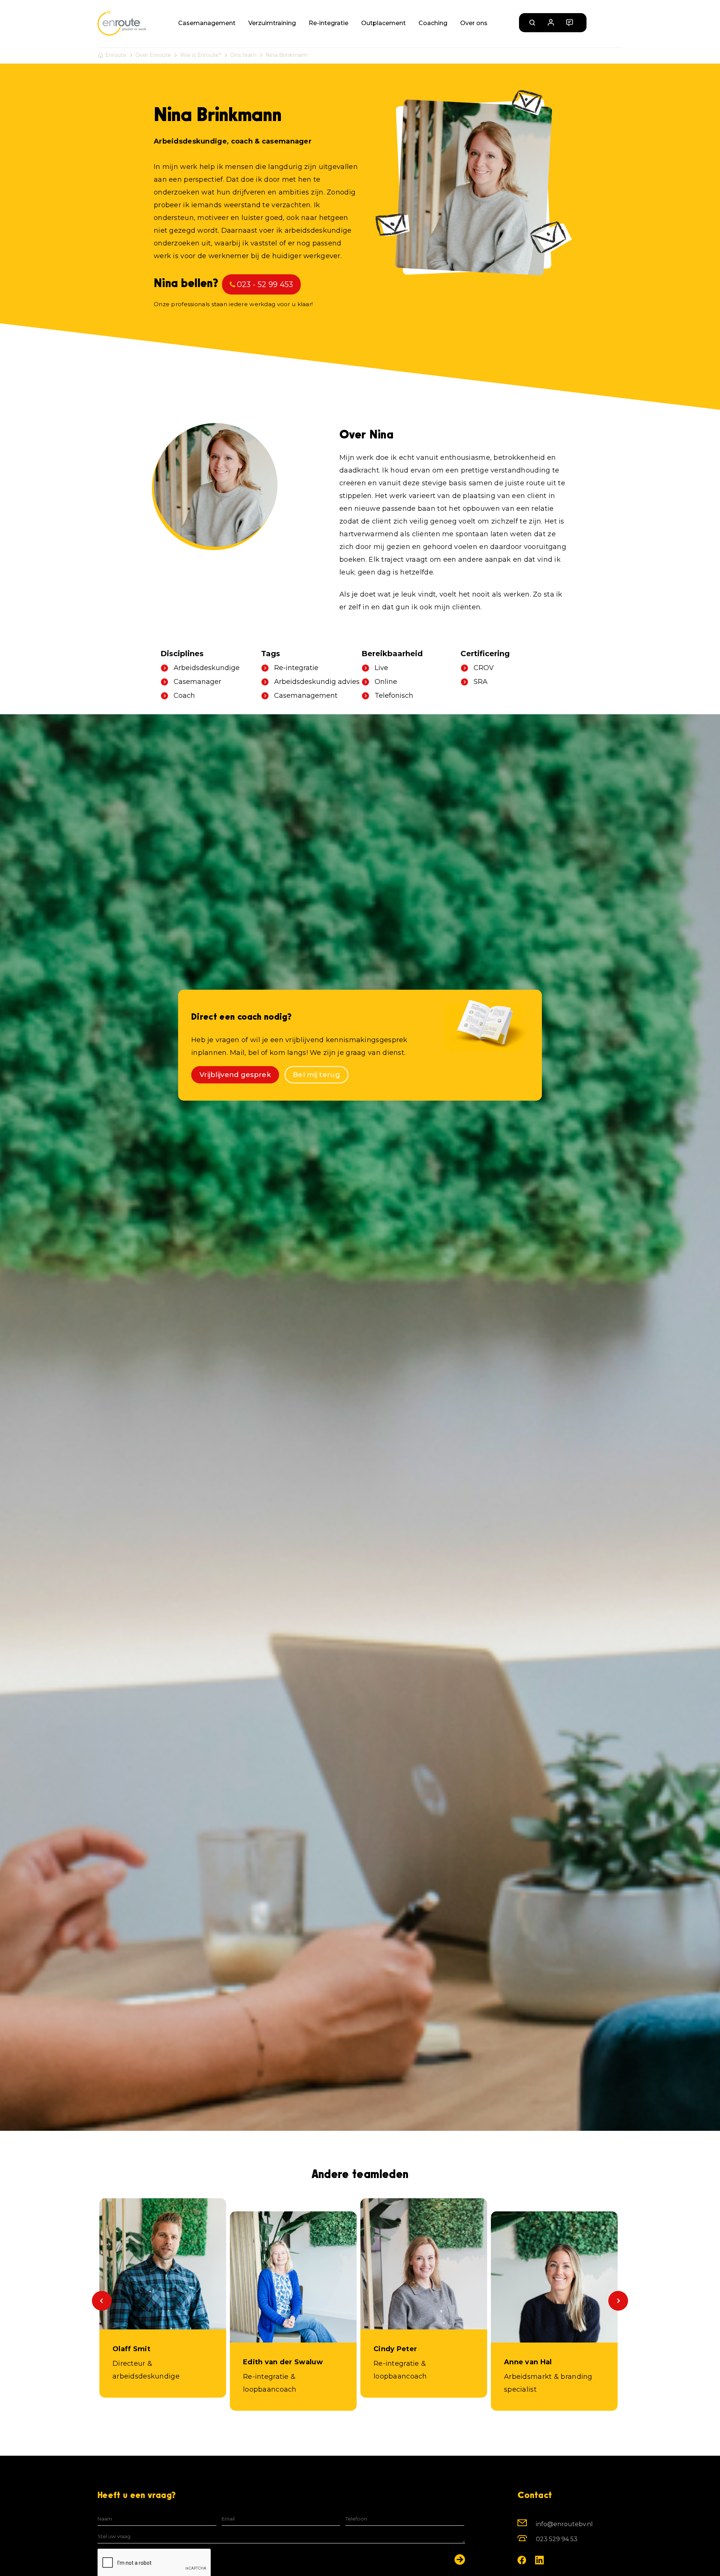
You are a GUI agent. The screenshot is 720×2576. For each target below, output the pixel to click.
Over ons (474, 23)
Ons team (243, 55)
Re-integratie (328, 23)
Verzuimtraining (272, 23)
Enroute (116, 55)
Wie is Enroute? (201, 55)
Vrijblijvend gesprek (235, 1075)
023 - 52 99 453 (265, 284)
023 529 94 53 (557, 2539)
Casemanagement (207, 23)
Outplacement (383, 23)
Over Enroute (153, 55)
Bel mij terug (316, 1075)
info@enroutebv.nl (564, 2524)
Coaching (433, 23)
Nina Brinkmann (287, 55)
